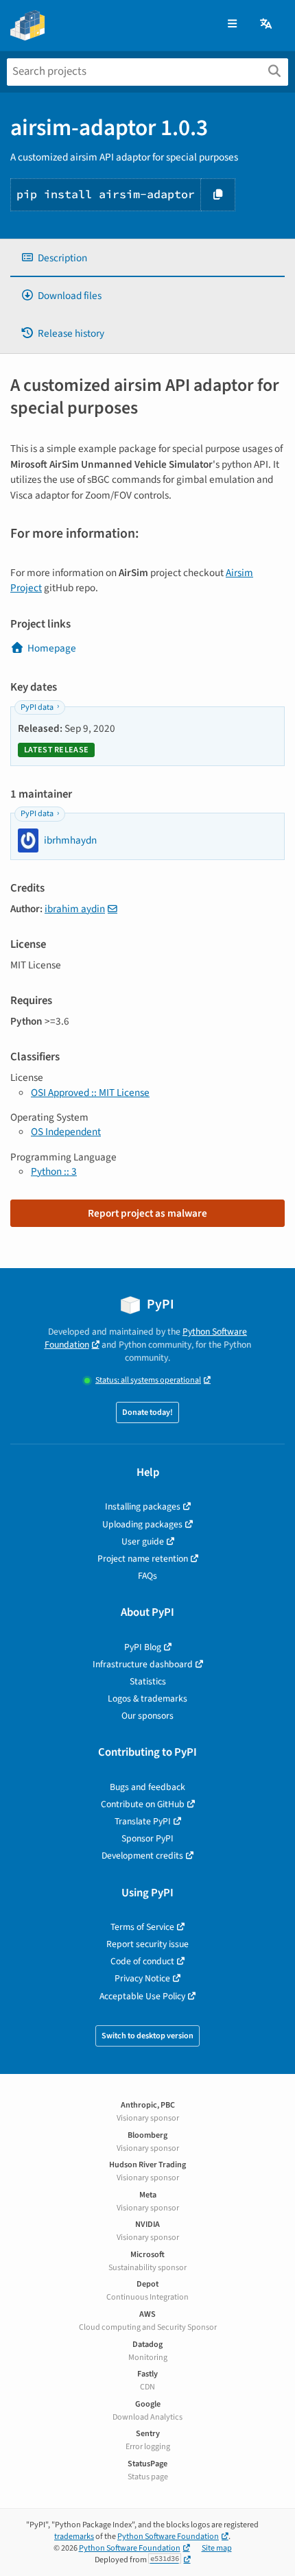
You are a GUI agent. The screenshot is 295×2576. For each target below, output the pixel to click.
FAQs (147, 1576)
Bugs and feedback (147, 1787)
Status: (148, 1380)
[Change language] (267, 24)
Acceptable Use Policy (142, 1996)
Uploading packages (142, 1524)
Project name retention (143, 1559)
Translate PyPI (143, 1821)
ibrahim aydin (75, 909)
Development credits (142, 1856)
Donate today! (147, 1412)
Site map (217, 2548)
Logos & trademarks (147, 1698)
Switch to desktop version (147, 2036)
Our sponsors (147, 1716)
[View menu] (232, 24)
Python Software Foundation (168, 2537)
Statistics (148, 1681)
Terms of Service (142, 1927)
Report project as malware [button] (147, 1213)
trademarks (74, 2537)
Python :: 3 (54, 1171)
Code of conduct (142, 1961)
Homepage (52, 648)
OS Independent (66, 1132)
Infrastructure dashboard (143, 1664)
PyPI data (37, 707)
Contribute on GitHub (143, 1804)
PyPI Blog (143, 1647)
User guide (143, 1541)
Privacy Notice (142, 1978)
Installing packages (143, 1506)
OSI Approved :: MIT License (90, 1093)
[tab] (147, 258)
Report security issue (147, 1944)
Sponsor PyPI (147, 1838)
